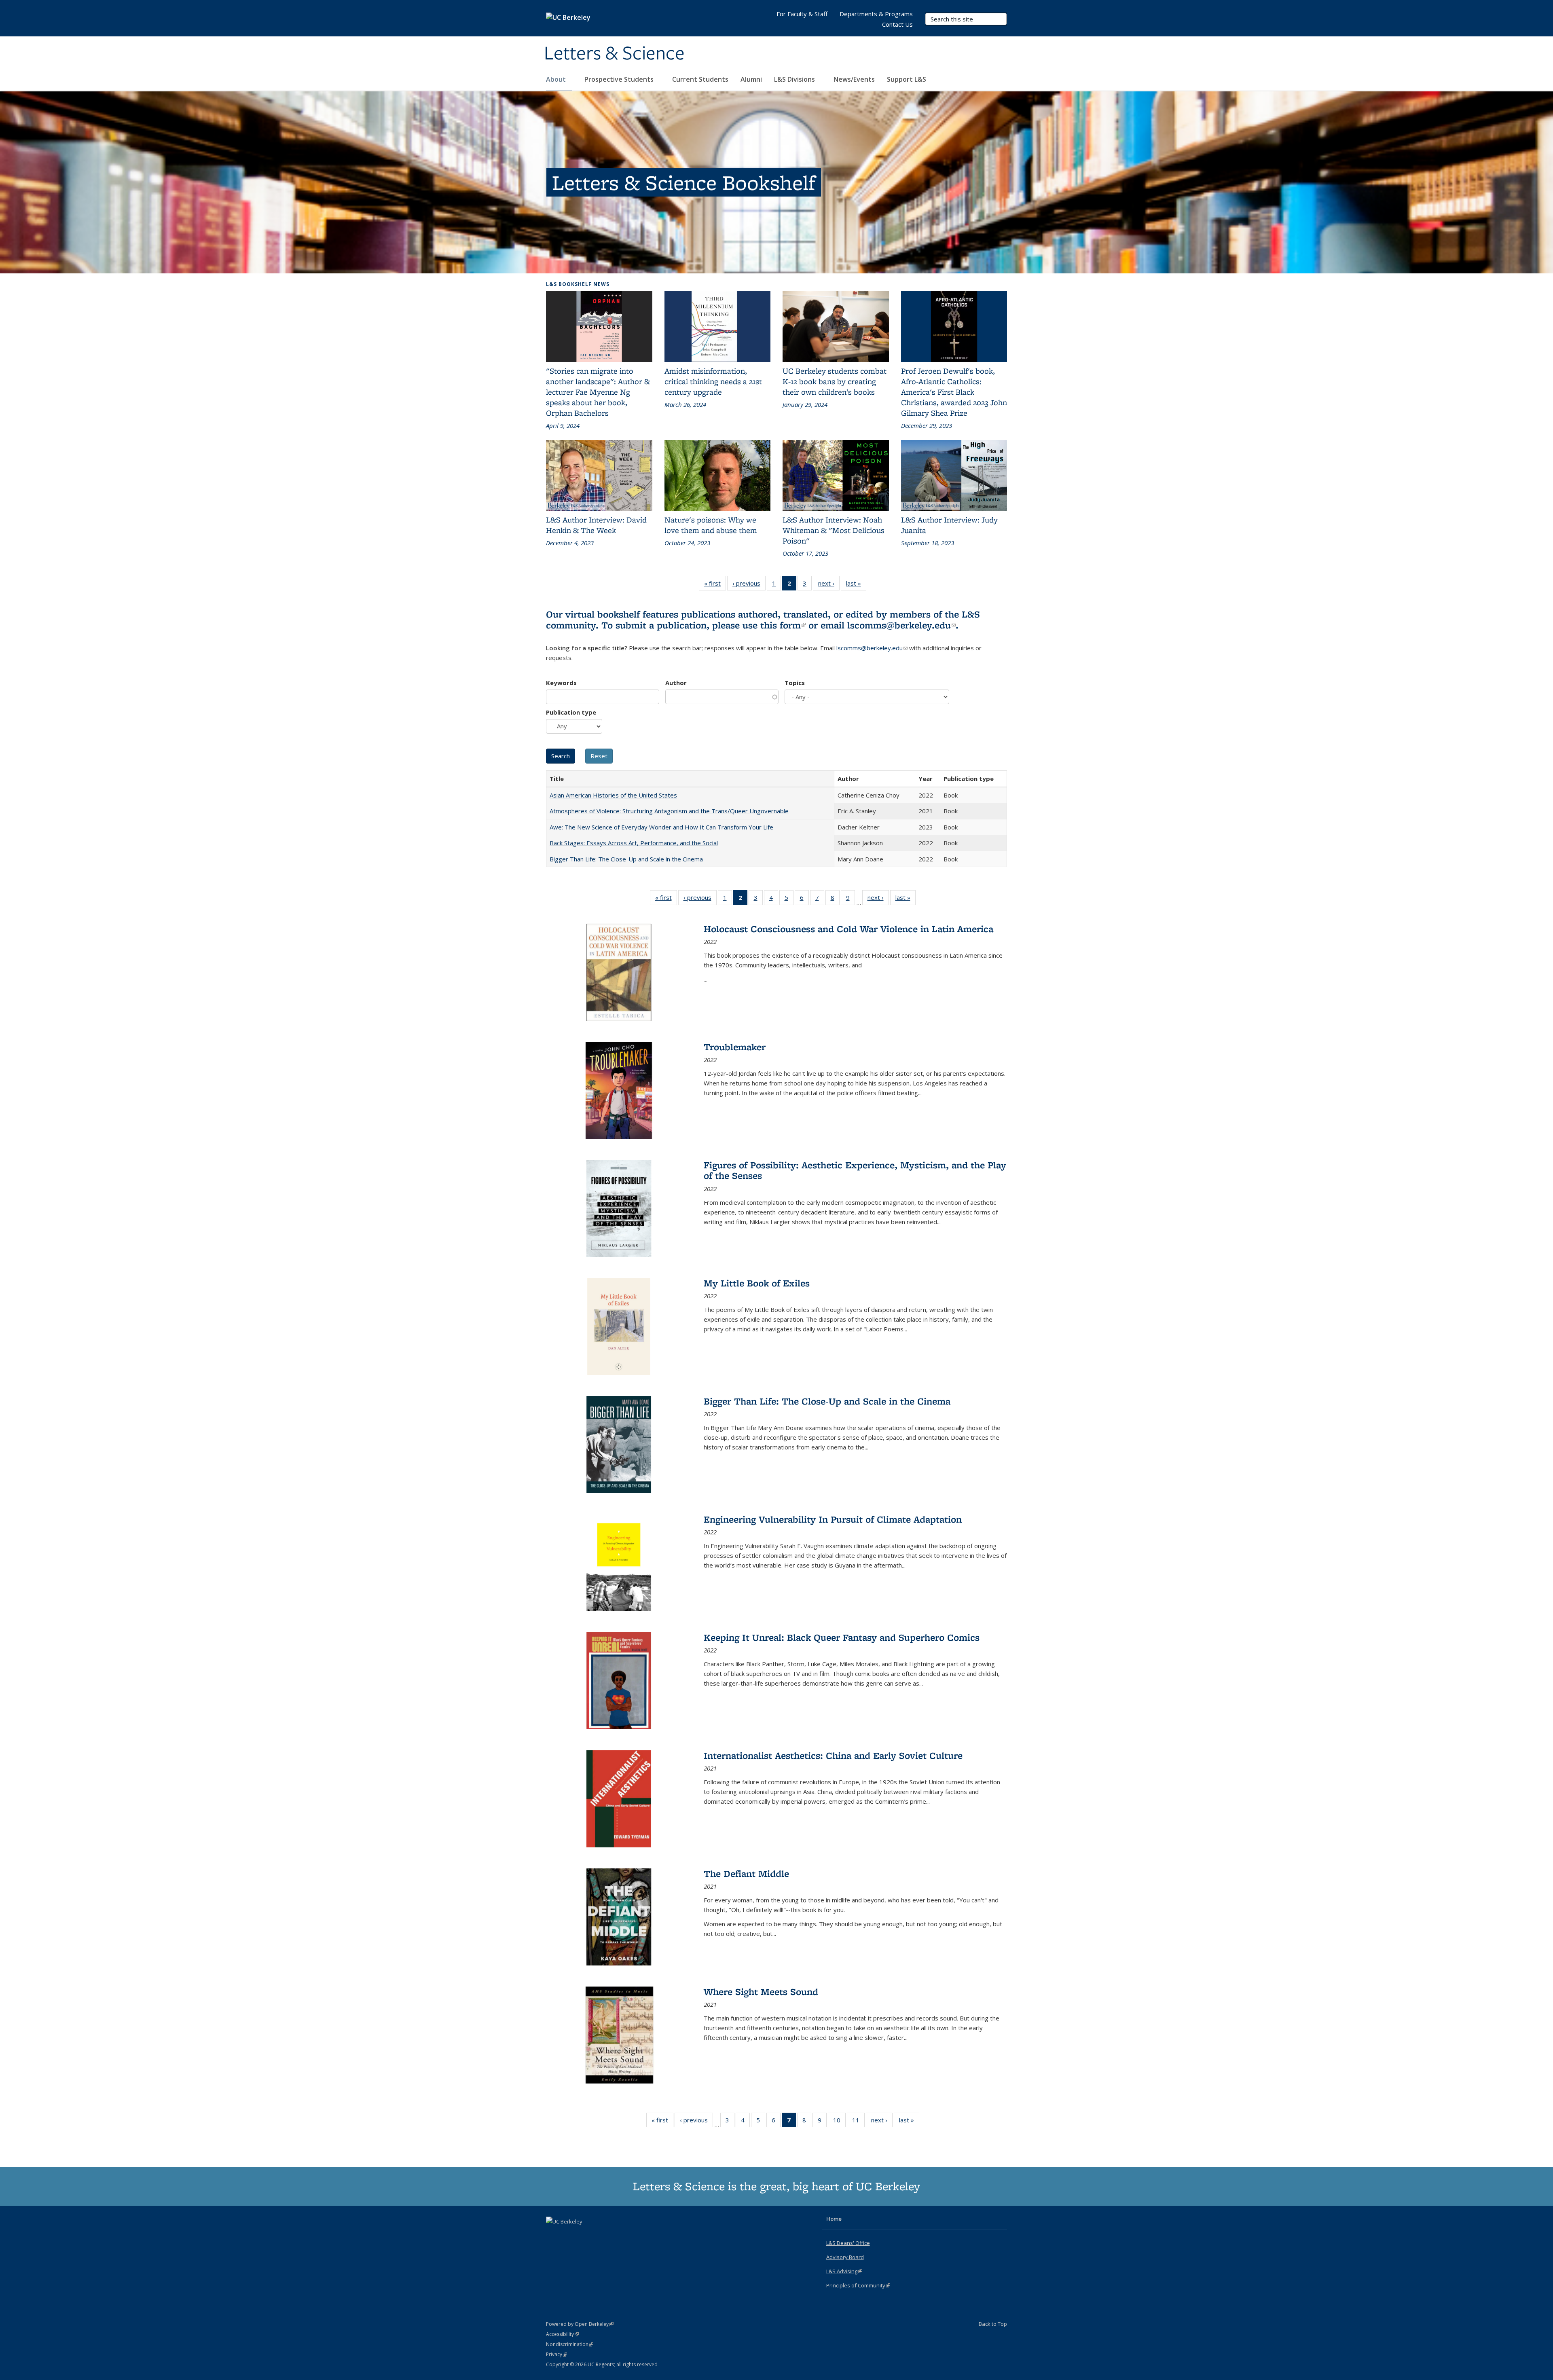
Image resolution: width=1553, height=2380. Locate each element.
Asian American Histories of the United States (613, 795)
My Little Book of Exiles (757, 1283)
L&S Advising (844, 2271)
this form (783, 625)
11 (858, 2122)
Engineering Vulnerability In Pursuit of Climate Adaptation (833, 1519)
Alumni (751, 79)
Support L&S (907, 79)
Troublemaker (735, 1047)
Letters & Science (614, 54)
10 (839, 2122)
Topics (795, 683)
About (557, 79)
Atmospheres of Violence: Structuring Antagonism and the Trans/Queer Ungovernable (669, 811)
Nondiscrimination (570, 2344)
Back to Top (993, 2324)
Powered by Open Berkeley (580, 2324)
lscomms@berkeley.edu (901, 625)
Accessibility (562, 2334)
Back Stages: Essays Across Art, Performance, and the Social (634, 843)
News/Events (854, 79)
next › (829, 585)
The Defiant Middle (746, 1873)
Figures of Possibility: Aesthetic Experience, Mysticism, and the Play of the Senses (855, 1170)
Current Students (700, 79)
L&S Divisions (795, 79)
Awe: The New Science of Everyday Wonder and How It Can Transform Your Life (661, 827)
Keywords (561, 683)
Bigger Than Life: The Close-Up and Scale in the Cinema (626, 859)
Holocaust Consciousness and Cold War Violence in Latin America (848, 929)
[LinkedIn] (569, 2235)
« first (715, 585)
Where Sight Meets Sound (761, 1992)
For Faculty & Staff (802, 14)
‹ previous (749, 585)
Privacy (556, 2354)
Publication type (571, 712)
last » (856, 585)
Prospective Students (620, 79)
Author (676, 683)
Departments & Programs (876, 14)
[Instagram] (585, 2235)
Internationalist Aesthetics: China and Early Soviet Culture (833, 1755)
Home (834, 2219)
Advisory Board (845, 2257)
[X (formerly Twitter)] (553, 2235)
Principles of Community (858, 2285)
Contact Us (897, 24)
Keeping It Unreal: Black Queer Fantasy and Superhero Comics (842, 1637)
